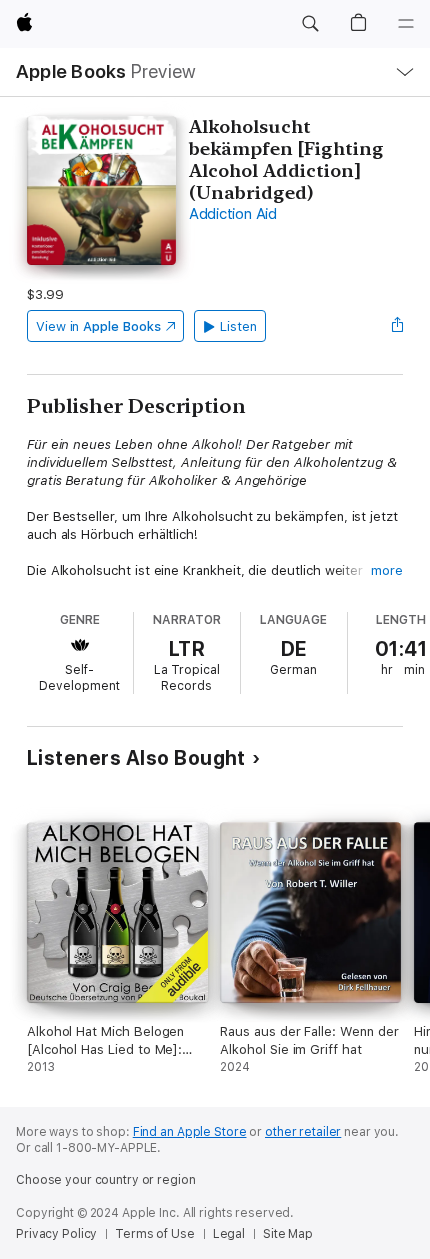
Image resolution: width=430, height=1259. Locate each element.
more (387, 570)
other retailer (303, 1132)
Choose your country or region (106, 1180)
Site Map (288, 1234)
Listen (238, 326)
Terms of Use (155, 1234)
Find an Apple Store (190, 1132)
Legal (229, 1234)
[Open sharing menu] (397, 326)
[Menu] (406, 24)
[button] (310, 24)
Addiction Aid (233, 214)
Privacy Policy (56, 1234)
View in (98, 326)
